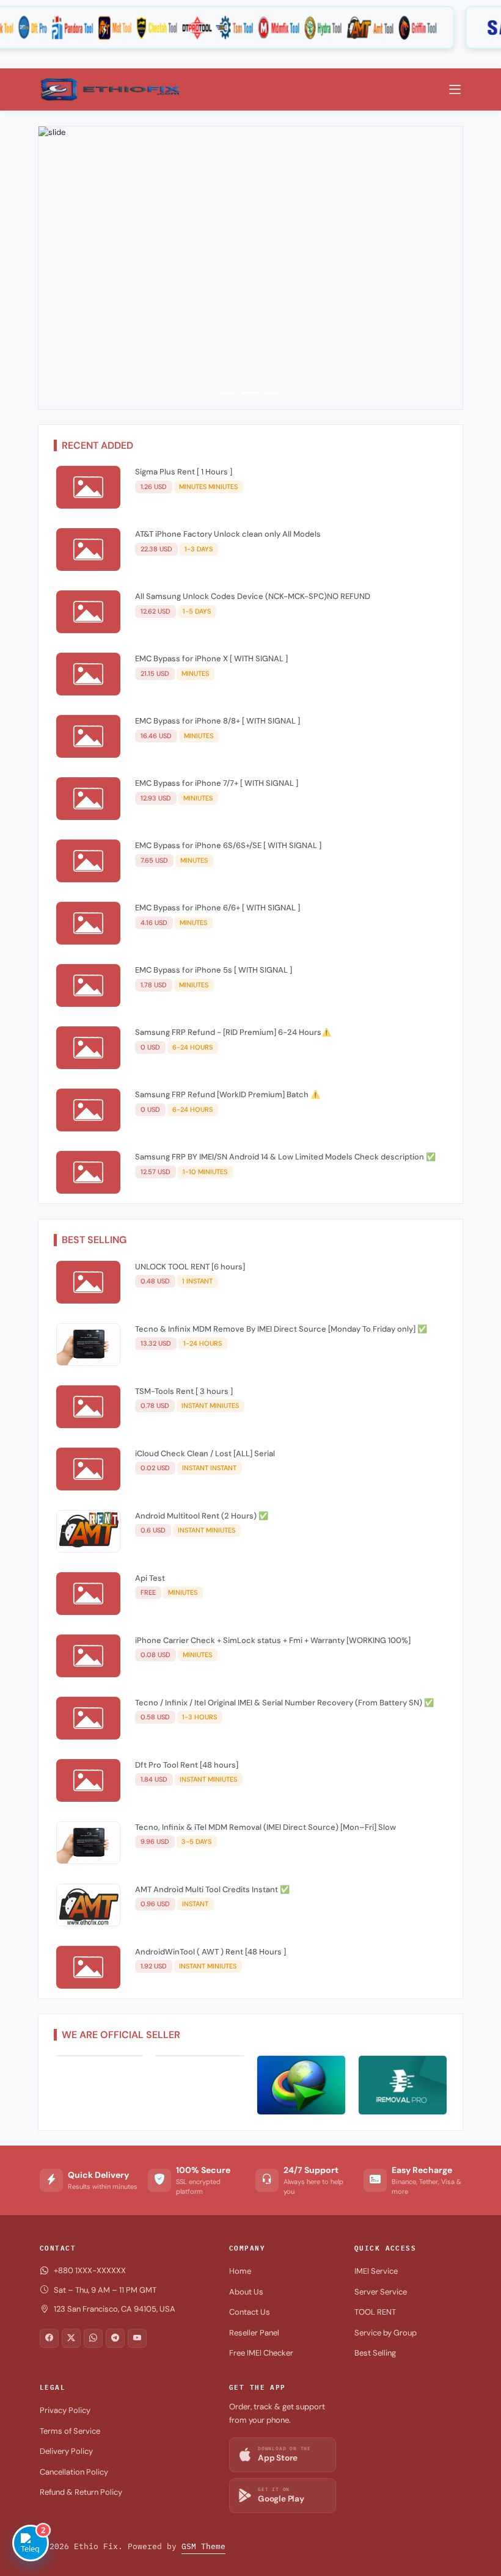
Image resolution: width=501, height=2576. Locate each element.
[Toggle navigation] (455, 90)
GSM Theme (203, 2546)
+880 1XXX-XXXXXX (90, 2270)
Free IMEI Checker (261, 2353)
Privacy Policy (65, 2410)
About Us (246, 2292)
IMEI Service (376, 2271)
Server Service (381, 2292)
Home (240, 2271)
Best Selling (375, 2353)
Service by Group (386, 2333)
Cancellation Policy (74, 2472)
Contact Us (250, 2312)
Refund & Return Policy (81, 2492)
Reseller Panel (254, 2333)
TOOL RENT (375, 2312)
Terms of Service (70, 2431)
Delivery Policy (66, 2451)
